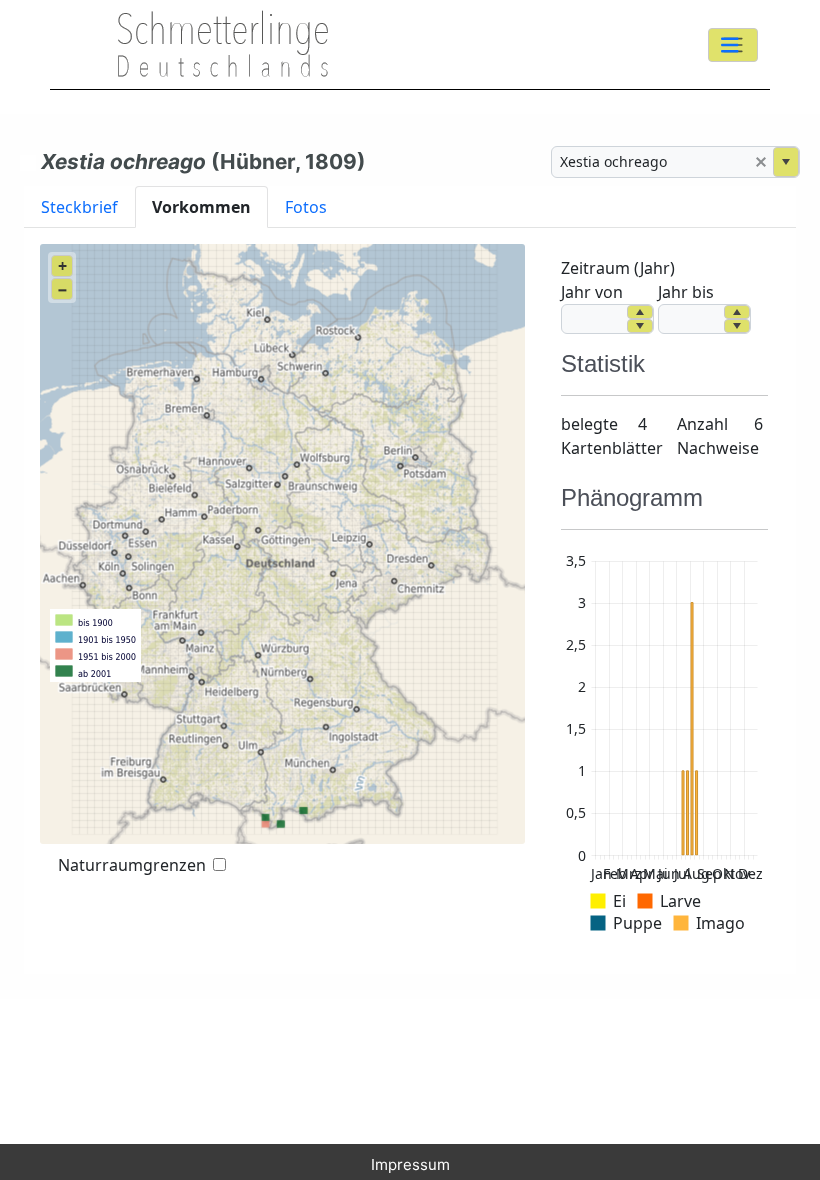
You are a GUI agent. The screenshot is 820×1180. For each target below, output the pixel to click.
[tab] (79, 206)
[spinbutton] (594, 319)
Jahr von (592, 292)
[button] (761, 162)
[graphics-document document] (664, 746)
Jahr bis (686, 292)
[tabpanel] (410, 601)
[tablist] (410, 206)
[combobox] (650, 162)
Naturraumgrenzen (132, 865)
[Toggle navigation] (733, 45)
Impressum (410, 1164)
